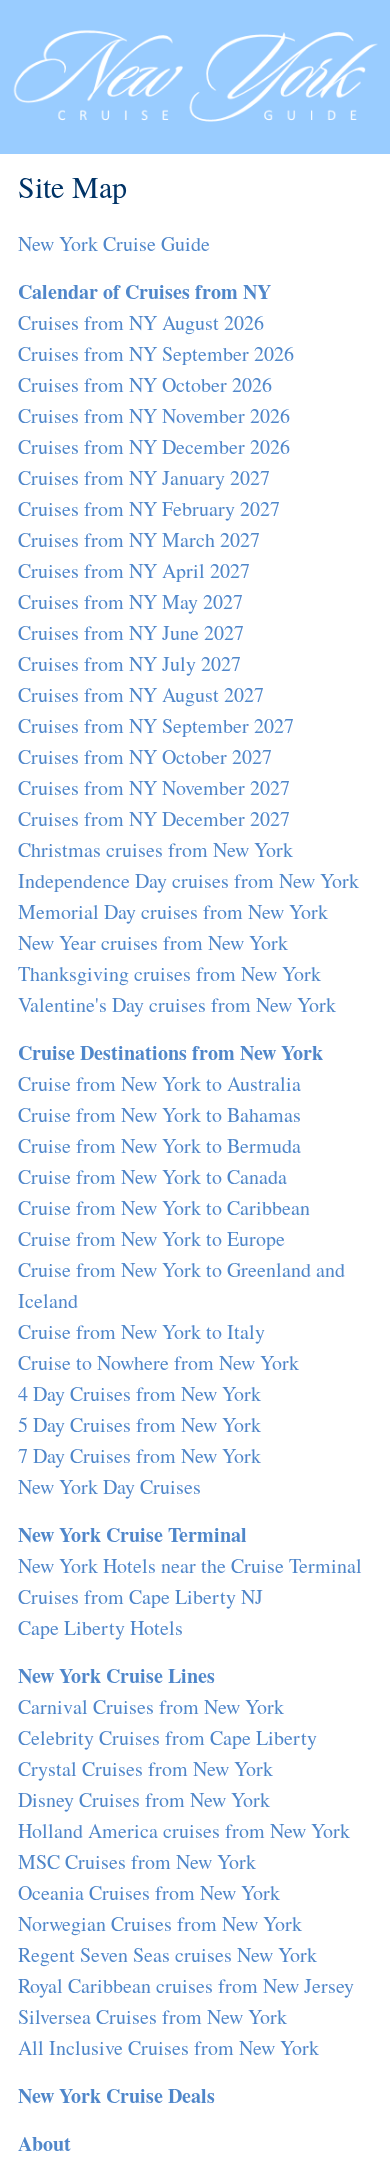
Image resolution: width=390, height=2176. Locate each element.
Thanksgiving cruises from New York (169, 973)
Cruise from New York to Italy (141, 1331)
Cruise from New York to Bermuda (159, 1145)
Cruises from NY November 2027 (154, 787)
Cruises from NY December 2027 (154, 818)
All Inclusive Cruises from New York (168, 2047)
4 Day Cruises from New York (139, 1393)
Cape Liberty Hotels (100, 1627)
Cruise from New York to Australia (159, 1083)
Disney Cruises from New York (144, 1799)
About (44, 2143)
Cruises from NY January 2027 (144, 477)
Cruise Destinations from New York (170, 1052)
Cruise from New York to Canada (152, 1176)
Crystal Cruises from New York (145, 1768)
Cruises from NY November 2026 (154, 415)
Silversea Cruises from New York (152, 2016)
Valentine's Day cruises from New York (177, 1004)
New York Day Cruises (109, 1486)
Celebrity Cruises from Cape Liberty (167, 1737)
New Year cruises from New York (153, 942)
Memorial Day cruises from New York (173, 911)
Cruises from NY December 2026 (154, 446)
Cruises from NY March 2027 (139, 539)
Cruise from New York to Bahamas (159, 1114)
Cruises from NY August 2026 (141, 322)
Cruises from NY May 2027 (130, 601)
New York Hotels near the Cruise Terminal (190, 1565)
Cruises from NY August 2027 (141, 694)
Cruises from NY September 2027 (156, 725)
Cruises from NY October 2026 (145, 384)
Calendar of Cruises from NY (144, 291)
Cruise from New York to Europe (151, 1238)
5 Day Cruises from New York (139, 1424)
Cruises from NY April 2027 (134, 570)
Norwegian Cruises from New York (160, 1923)
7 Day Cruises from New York (139, 1455)
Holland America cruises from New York (184, 1830)
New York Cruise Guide (114, 243)
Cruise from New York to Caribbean (164, 1207)
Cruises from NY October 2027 (145, 756)
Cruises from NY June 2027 (131, 632)
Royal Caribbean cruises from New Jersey (186, 1985)
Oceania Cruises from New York (149, 1892)
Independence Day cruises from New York (188, 880)
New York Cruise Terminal (132, 1534)
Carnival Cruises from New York (151, 1706)
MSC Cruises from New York (137, 1861)
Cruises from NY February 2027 (149, 508)
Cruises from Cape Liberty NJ (140, 1596)
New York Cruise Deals (116, 2095)
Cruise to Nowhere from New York (158, 1362)
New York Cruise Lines (116, 1675)
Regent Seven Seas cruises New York (167, 1954)
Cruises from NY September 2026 (156, 353)
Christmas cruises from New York (155, 849)
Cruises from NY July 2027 (129, 663)
